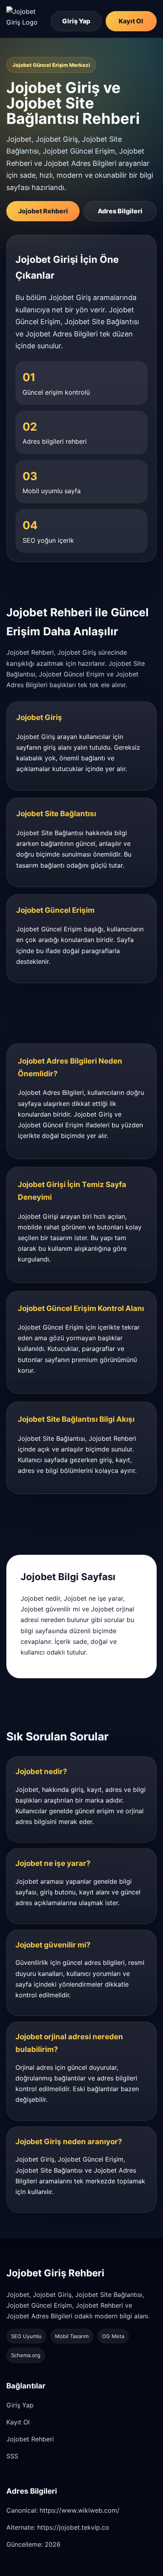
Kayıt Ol (131, 21)
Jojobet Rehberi (43, 211)
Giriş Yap (76, 21)
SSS (12, 2456)
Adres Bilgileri (120, 211)
